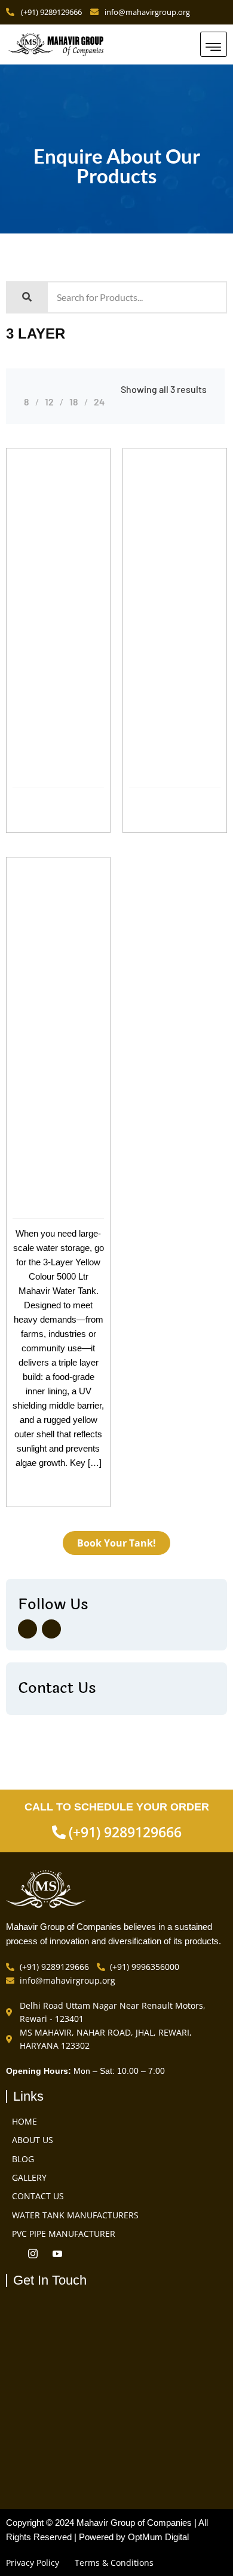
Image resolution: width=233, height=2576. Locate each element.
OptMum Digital (158, 2537)
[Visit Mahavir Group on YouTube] (60, 2255)
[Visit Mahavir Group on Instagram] (51, 1629)
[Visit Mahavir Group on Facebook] (27, 1629)
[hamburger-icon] (214, 44)
